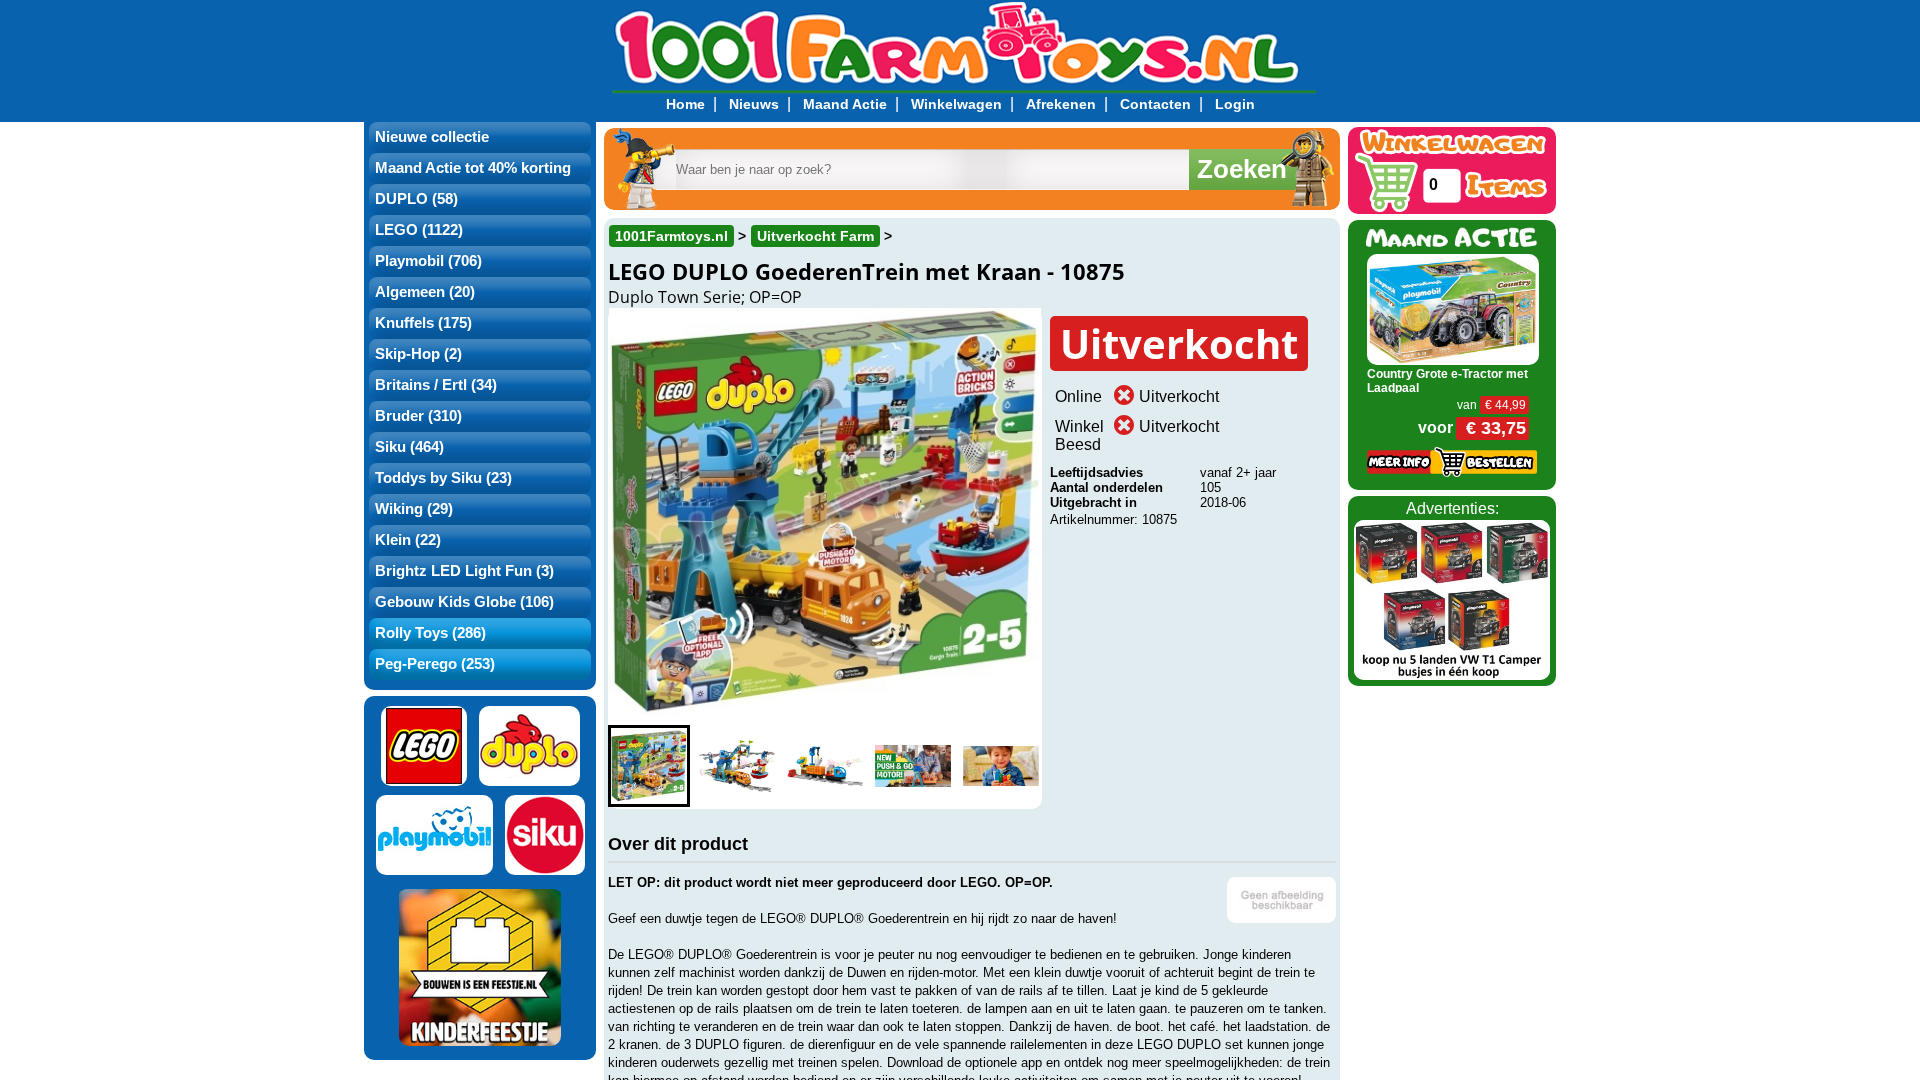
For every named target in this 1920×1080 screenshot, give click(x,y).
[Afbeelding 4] (913, 766)
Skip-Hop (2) (418, 354)
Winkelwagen (956, 104)
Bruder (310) (418, 416)
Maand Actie (845, 104)
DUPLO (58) (416, 199)
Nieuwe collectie (432, 137)
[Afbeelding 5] (1001, 766)
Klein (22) (408, 540)
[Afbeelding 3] (825, 766)
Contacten (1155, 104)
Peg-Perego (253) (435, 664)
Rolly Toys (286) (430, 633)
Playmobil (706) (428, 261)
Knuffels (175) (423, 323)
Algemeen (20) (425, 292)
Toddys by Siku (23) (443, 478)
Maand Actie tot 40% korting (473, 168)
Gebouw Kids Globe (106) (464, 602)
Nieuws (754, 104)
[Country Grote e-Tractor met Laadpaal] (1453, 308)
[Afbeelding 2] (737, 766)
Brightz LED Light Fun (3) (464, 571)
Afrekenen (1061, 104)
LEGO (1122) (419, 230)
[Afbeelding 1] (649, 766)
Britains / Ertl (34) (436, 385)
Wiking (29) (414, 509)
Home (685, 104)
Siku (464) (409, 447)
